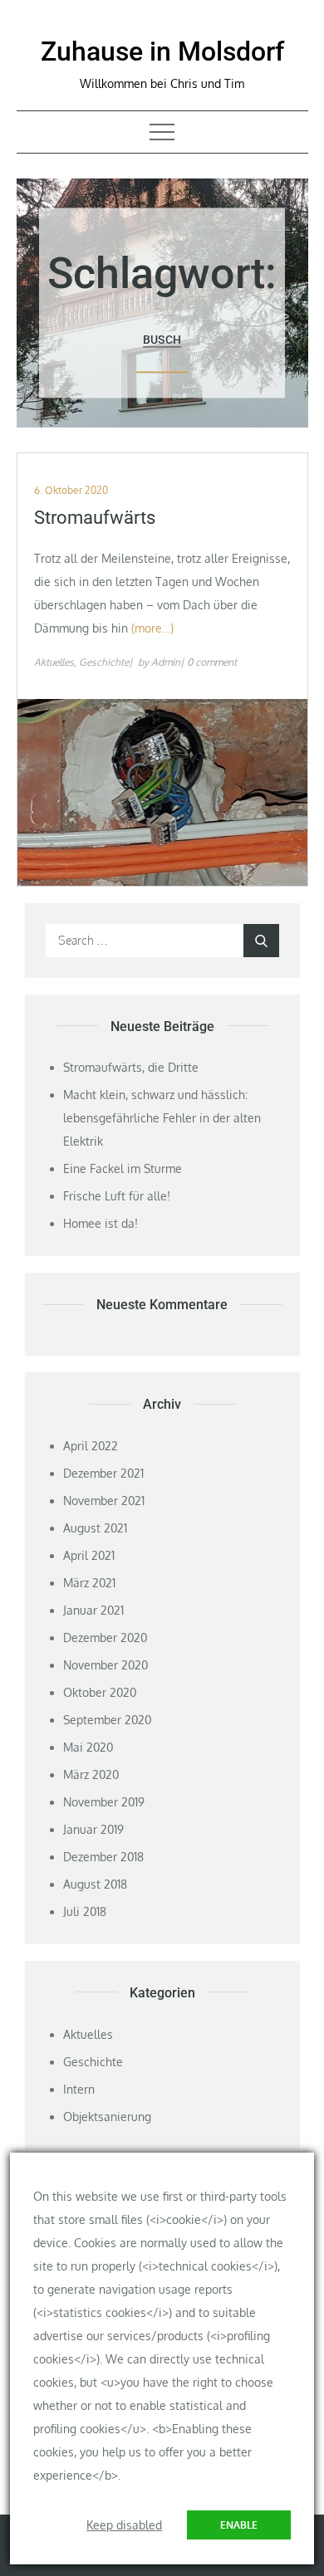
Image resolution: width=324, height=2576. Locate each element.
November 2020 (106, 1665)
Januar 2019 (93, 1829)
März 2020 (91, 1774)
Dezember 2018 (103, 1857)
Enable (239, 2525)
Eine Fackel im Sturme (123, 1168)
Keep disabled (124, 2525)
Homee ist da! (101, 1223)
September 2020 (107, 1720)
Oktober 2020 (100, 1692)
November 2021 (104, 1501)
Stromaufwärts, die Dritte (131, 1067)
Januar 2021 (93, 1610)
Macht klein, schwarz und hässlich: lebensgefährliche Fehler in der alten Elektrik (162, 1118)
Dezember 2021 (103, 1473)
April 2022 (91, 1446)
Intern (79, 2089)
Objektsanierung (107, 2117)
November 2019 (104, 1802)
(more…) (152, 628)
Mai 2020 (88, 1747)
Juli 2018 (85, 1911)
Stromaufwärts (95, 518)
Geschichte (104, 662)
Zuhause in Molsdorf (162, 51)
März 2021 (89, 1583)
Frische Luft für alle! (117, 1196)
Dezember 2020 (105, 1637)
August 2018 (95, 1884)
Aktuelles (54, 662)
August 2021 (95, 1528)
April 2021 (89, 1555)
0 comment (212, 662)
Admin (166, 662)
